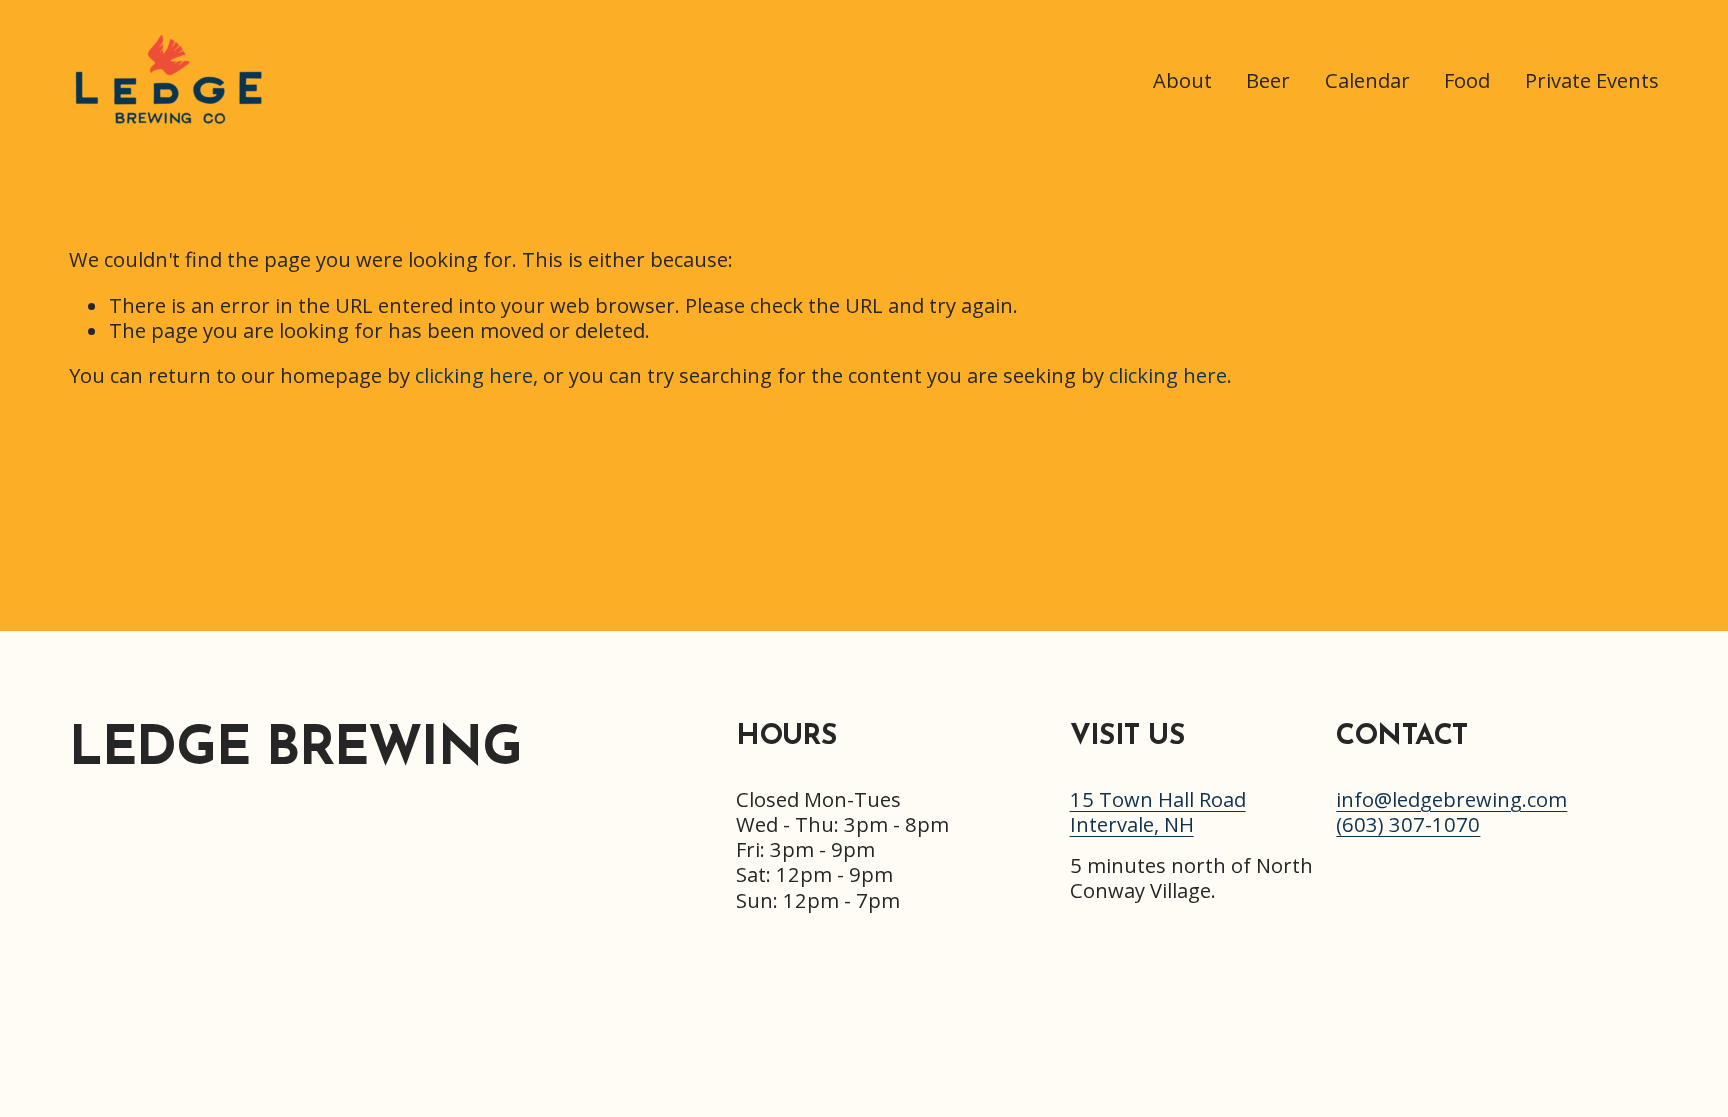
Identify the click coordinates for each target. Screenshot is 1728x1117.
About (1182, 80)
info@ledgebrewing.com (1451, 799)
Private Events (1592, 80)
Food (1467, 80)
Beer (1268, 80)
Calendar (1367, 80)
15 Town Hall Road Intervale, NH (1158, 812)
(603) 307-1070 (1408, 824)
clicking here (474, 375)
